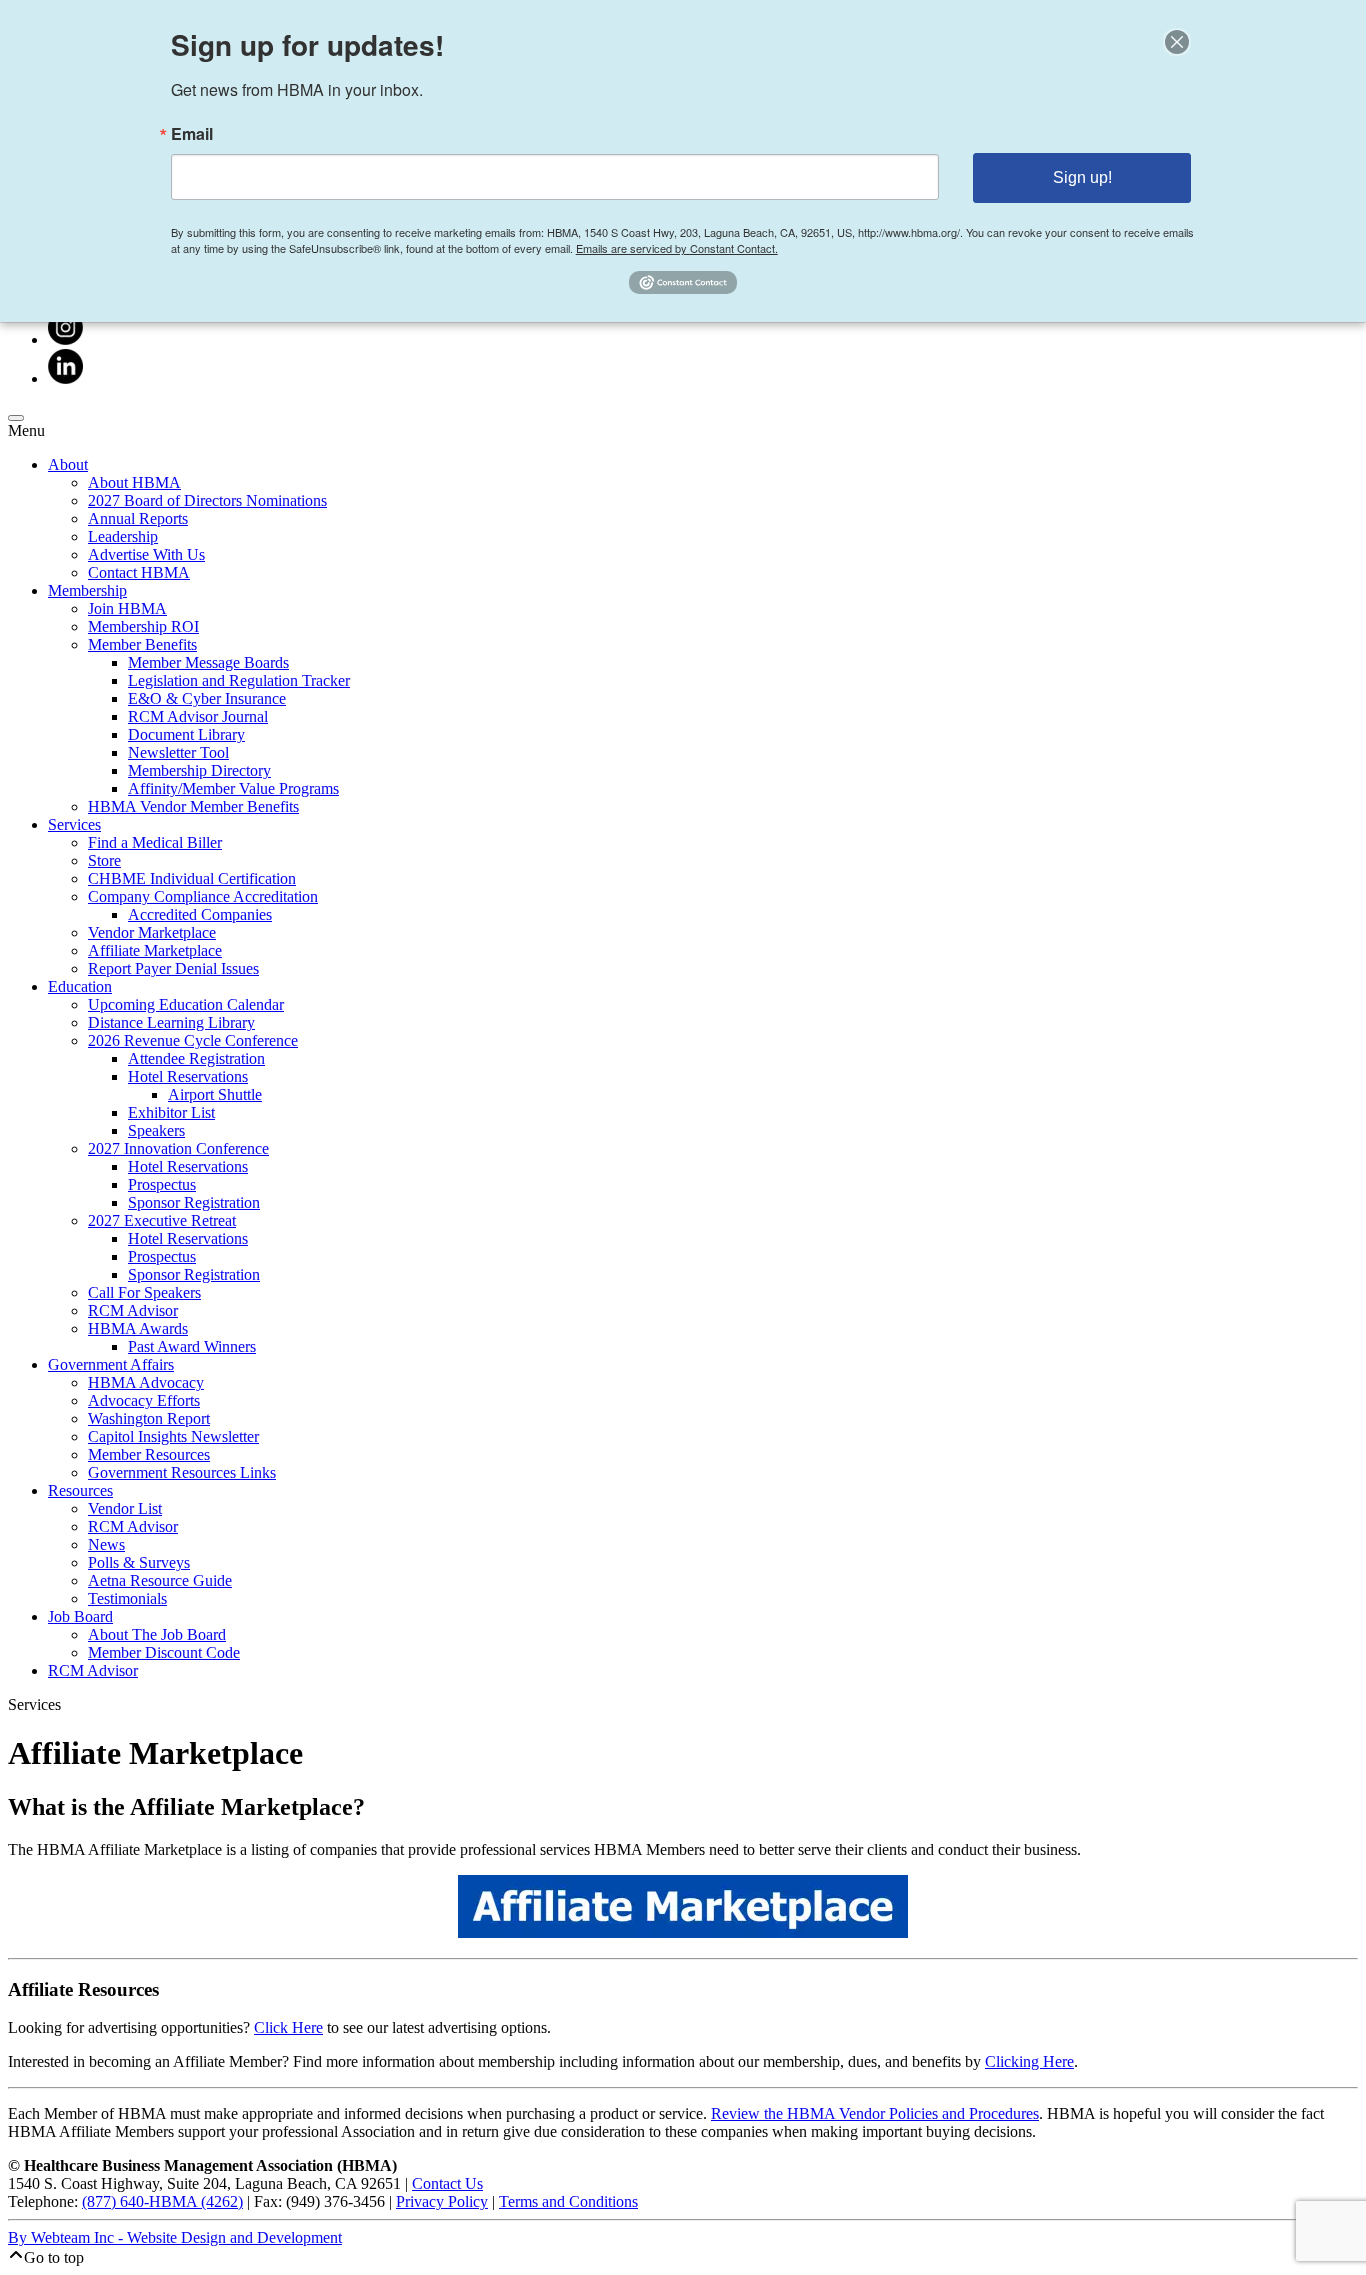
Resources (80, 1490)
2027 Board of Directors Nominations (207, 500)
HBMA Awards (138, 1328)
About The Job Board (157, 1634)
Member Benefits (142, 644)
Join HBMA (127, 608)
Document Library (186, 734)
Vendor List (125, 1508)
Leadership (123, 536)
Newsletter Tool (178, 752)
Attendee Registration (196, 1058)
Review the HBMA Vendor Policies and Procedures (875, 2113)
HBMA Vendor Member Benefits (193, 806)
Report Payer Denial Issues (173, 968)
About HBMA (134, 482)
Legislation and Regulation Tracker (239, 680)
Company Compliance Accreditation (203, 896)
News (106, 1544)
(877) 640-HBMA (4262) (162, 2201)
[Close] (1177, 42)
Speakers (156, 1130)
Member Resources (149, 1454)
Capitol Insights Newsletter (173, 1436)
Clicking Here (1029, 2061)
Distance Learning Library (171, 1022)
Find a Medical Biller (155, 842)
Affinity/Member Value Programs (233, 788)
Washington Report (149, 1418)
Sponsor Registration (194, 1202)
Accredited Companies (200, 914)
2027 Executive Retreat (162, 1220)
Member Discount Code (164, 1652)
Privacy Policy (442, 2201)
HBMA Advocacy (146, 1382)
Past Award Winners (192, 1346)
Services (74, 824)
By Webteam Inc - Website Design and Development (175, 2237)
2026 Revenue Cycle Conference (193, 1040)
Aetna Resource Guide (160, 1580)
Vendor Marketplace (152, 932)
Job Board (80, 1616)
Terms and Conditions (568, 2201)
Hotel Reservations (188, 1076)
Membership (87, 590)
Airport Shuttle (215, 1094)
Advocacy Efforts (144, 1400)
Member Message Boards (208, 662)
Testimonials (127, 1598)
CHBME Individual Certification (192, 878)
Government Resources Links (182, 1472)
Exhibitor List (171, 1112)
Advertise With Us (146, 554)
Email (192, 134)
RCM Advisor (133, 1310)
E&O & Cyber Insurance (207, 698)
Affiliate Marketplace (155, 950)
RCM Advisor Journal (198, 716)
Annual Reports (138, 518)
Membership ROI (143, 626)
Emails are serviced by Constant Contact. (677, 248)
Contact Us (447, 2183)
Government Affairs (111, 1364)
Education (80, 986)
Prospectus (162, 1184)
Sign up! (1082, 177)
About (68, 464)
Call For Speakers (144, 1292)
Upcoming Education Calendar (186, 1004)
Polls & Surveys (139, 1562)
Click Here (288, 2027)
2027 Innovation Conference (178, 1148)
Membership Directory (199, 770)
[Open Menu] (16, 418)
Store (104, 860)
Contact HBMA (139, 572)
